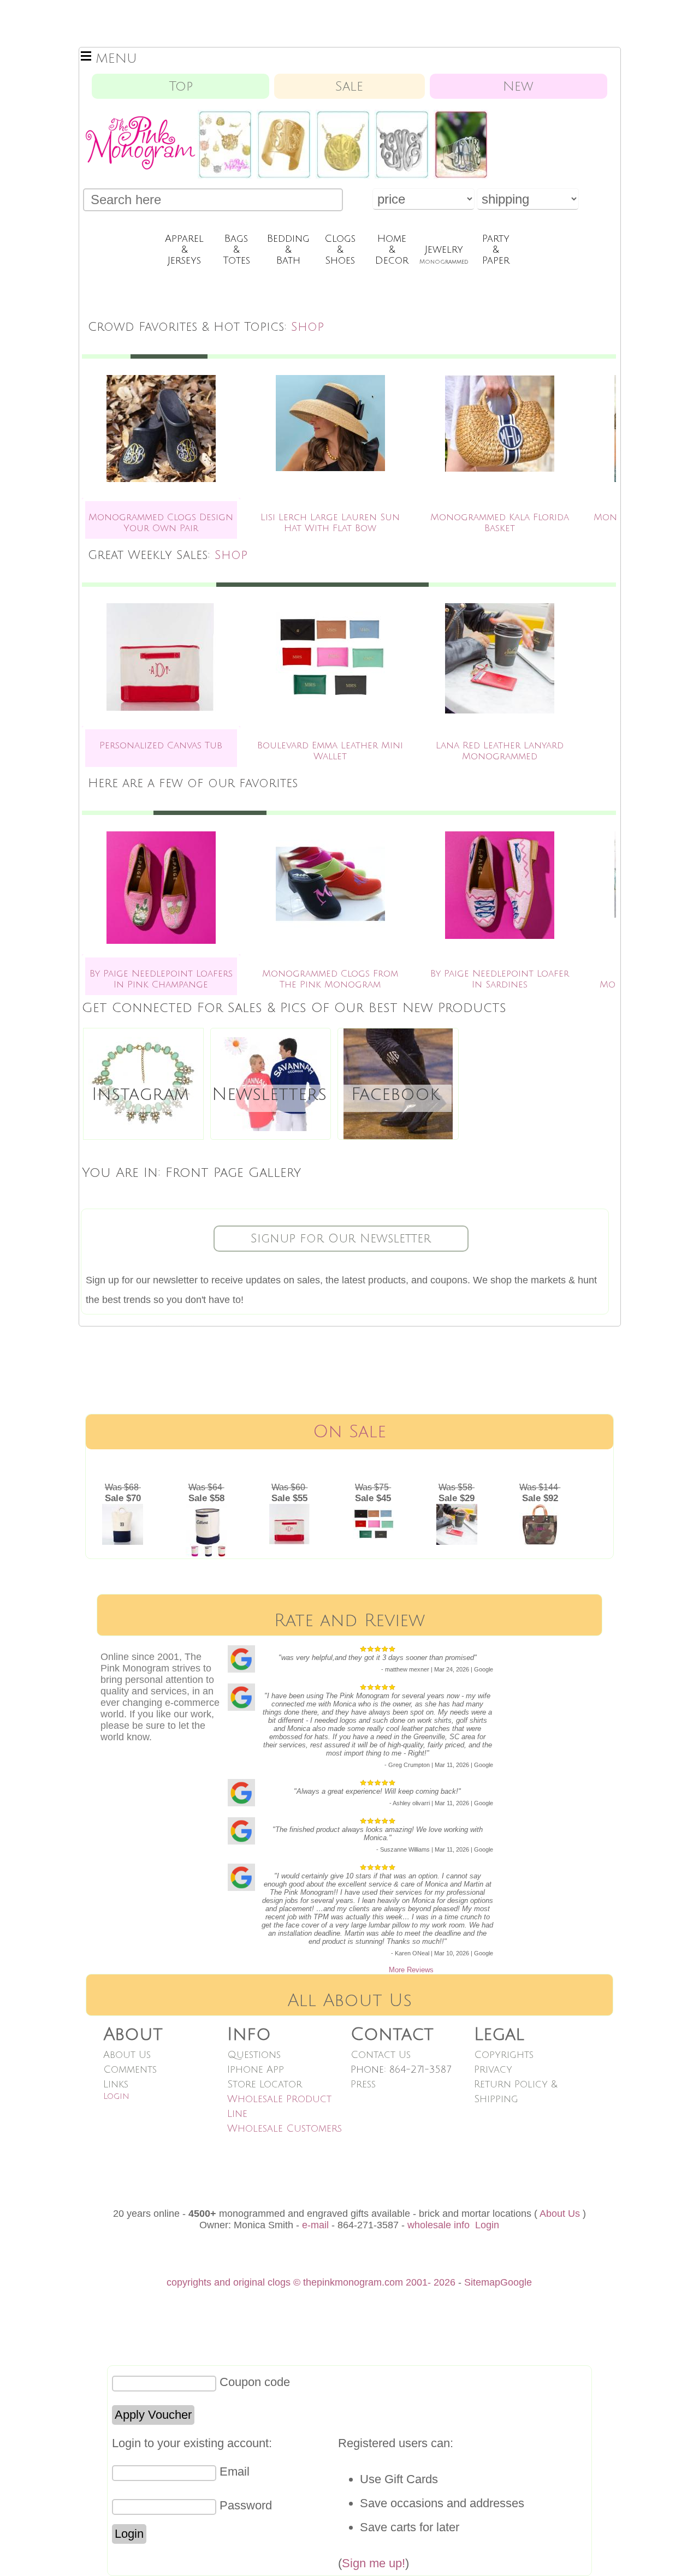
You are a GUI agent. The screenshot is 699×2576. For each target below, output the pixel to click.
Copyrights (504, 2055)
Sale (349, 86)
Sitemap (482, 2282)
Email (235, 2471)
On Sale (349, 1432)
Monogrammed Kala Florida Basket (500, 523)
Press (363, 2084)
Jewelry (444, 254)
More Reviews (411, 1970)
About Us (127, 2055)
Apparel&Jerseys (184, 249)
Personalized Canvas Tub (161, 745)
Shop (307, 327)
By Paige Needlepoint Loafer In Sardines (500, 979)
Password (246, 2505)
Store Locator (265, 2084)
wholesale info (439, 2225)
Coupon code (255, 2382)
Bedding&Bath (288, 249)
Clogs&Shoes (340, 249)
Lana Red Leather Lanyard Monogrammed (500, 751)
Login (116, 2096)
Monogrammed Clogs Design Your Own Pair (161, 523)
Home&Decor (392, 249)
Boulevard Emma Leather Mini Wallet (330, 751)
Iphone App (256, 2069)
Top (181, 86)
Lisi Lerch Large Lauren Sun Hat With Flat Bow (330, 523)
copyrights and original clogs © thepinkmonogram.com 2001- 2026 (311, 2282)
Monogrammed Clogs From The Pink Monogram (330, 979)
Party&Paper (496, 249)
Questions (254, 2055)
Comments (130, 2069)
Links (116, 2084)
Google (516, 2282)
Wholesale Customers (285, 2128)
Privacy (493, 2069)
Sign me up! (374, 2563)
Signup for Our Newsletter (341, 1239)
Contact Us (381, 2055)
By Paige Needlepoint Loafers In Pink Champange (161, 979)
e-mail (315, 2225)
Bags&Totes (236, 249)
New (518, 86)
